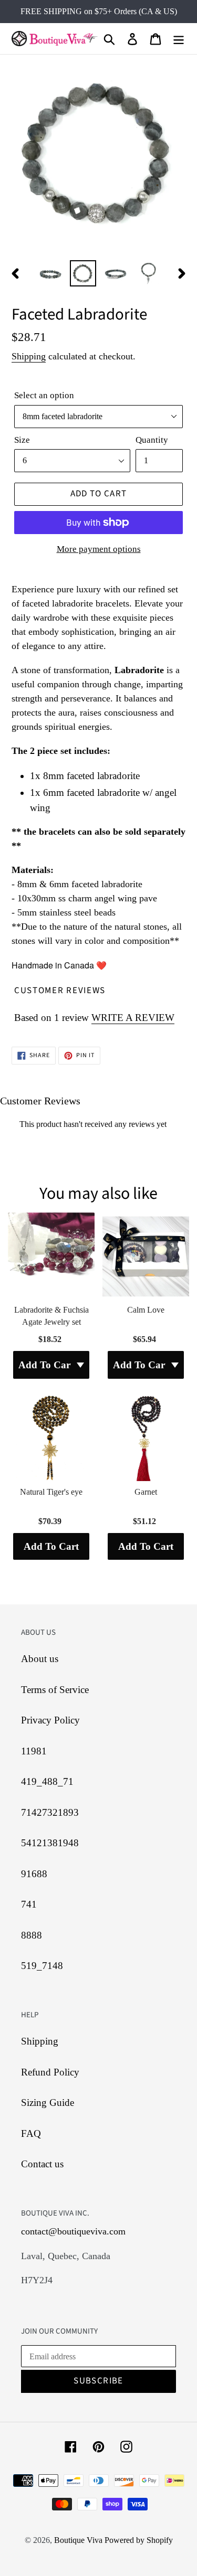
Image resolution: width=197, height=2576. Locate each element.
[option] (50, 273)
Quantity (152, 440)
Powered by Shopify (139, 2540)
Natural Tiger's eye (51, 1492)
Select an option (44, 395)
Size (22, 440)
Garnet (146, 1492)
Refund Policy (50, 2072)
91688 (34, 1874)
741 (29, 1904)
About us (40, 1659)
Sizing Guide (48, 2103)
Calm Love (146, 1310)
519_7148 (42, 1966)
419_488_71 (47, 1781)
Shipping (29, 356)
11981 (34, 1751)
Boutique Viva (79, 2540)
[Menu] (179, 39)
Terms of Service (55, 1690)
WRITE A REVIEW (133, 1018)
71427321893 (50, 1812)
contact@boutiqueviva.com (73, 2231)
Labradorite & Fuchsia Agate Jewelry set (51, 1316)
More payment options (99, 549)
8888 (32, 1935)
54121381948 (50, 1843)
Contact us (42, 2164)
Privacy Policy (50, 1720)
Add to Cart (51, 1546)
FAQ (31, 2133)
